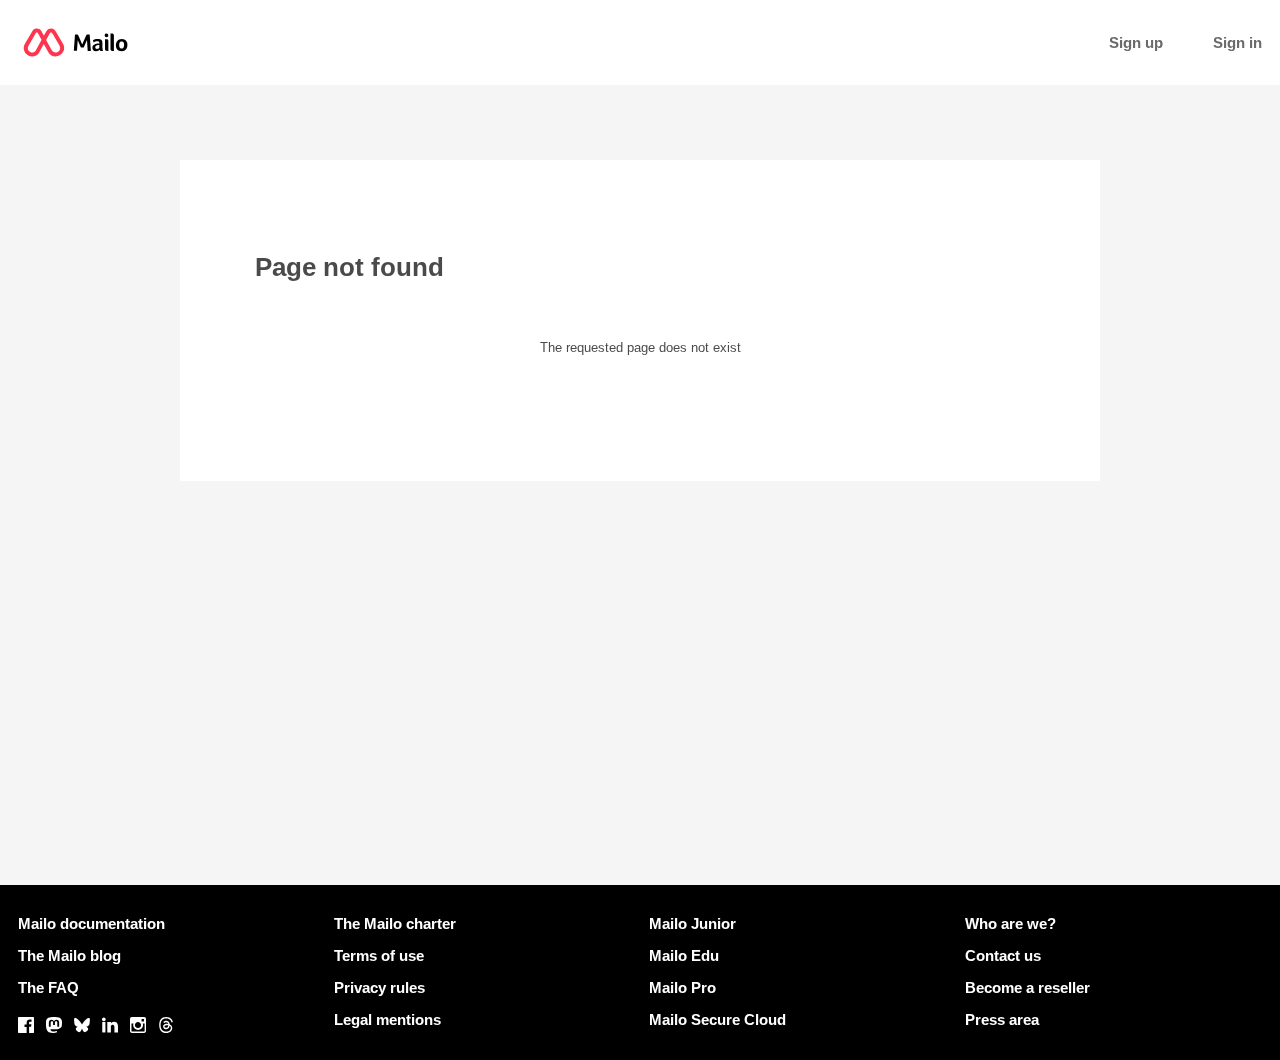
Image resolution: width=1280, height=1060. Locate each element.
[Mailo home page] (75, 42)
